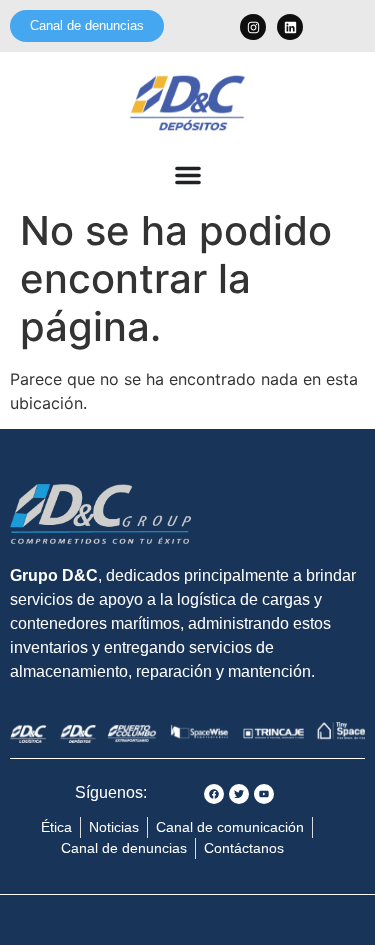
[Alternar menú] (188, 175)
